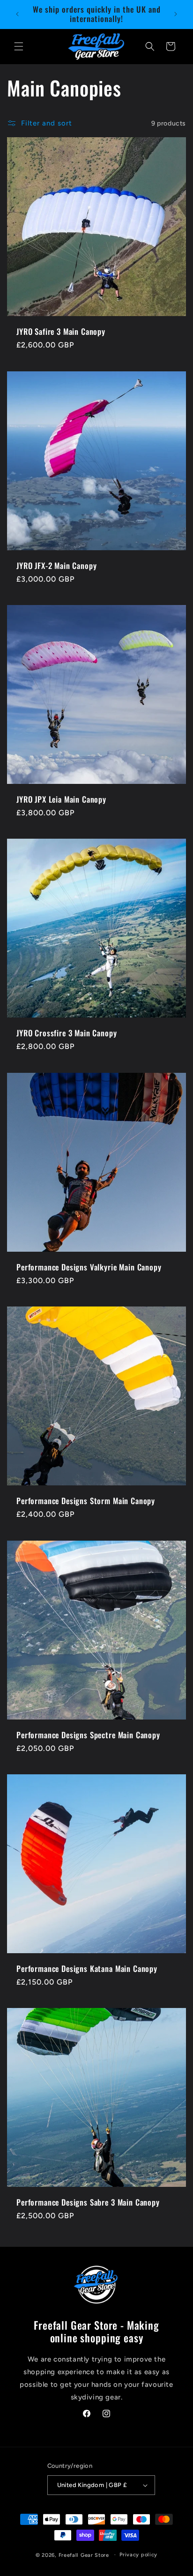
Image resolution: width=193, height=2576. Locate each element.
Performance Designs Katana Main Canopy (87, 1969)
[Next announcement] (176, 14)
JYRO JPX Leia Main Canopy (61, 799)
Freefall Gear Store (84, 2555)
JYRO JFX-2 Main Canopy (56, 566)
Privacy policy (138, 2555)
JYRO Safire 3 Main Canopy (61, 332)
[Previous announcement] (17, 14)
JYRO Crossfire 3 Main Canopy (67, 1033)
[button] (19, 46)
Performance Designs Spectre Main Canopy (88, 1735)
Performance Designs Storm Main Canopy (86, 1501)
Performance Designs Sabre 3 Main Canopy (88, 2202)
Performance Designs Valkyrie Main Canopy (89, 1267)
